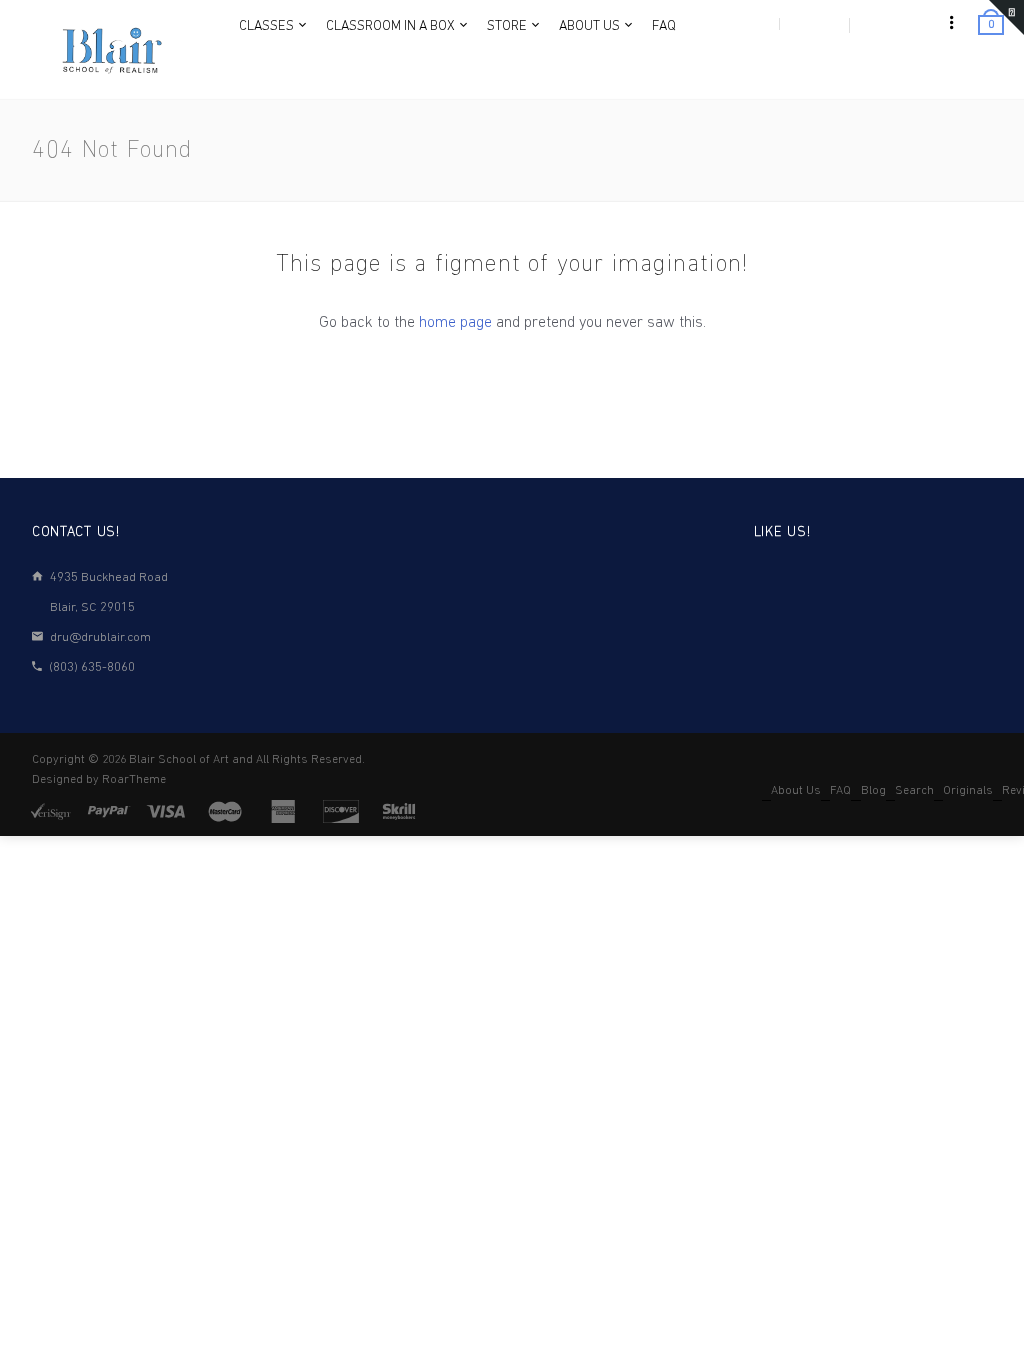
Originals (968, 791)
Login (752, 24)
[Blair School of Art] (110, 50)
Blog (873, 791)
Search (914, 791)
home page (455, 323)
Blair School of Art (179, 760)
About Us (796, 791)
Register (813, 24)
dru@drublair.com (100, 637)
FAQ (840, 791)
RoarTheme (134, 780)
